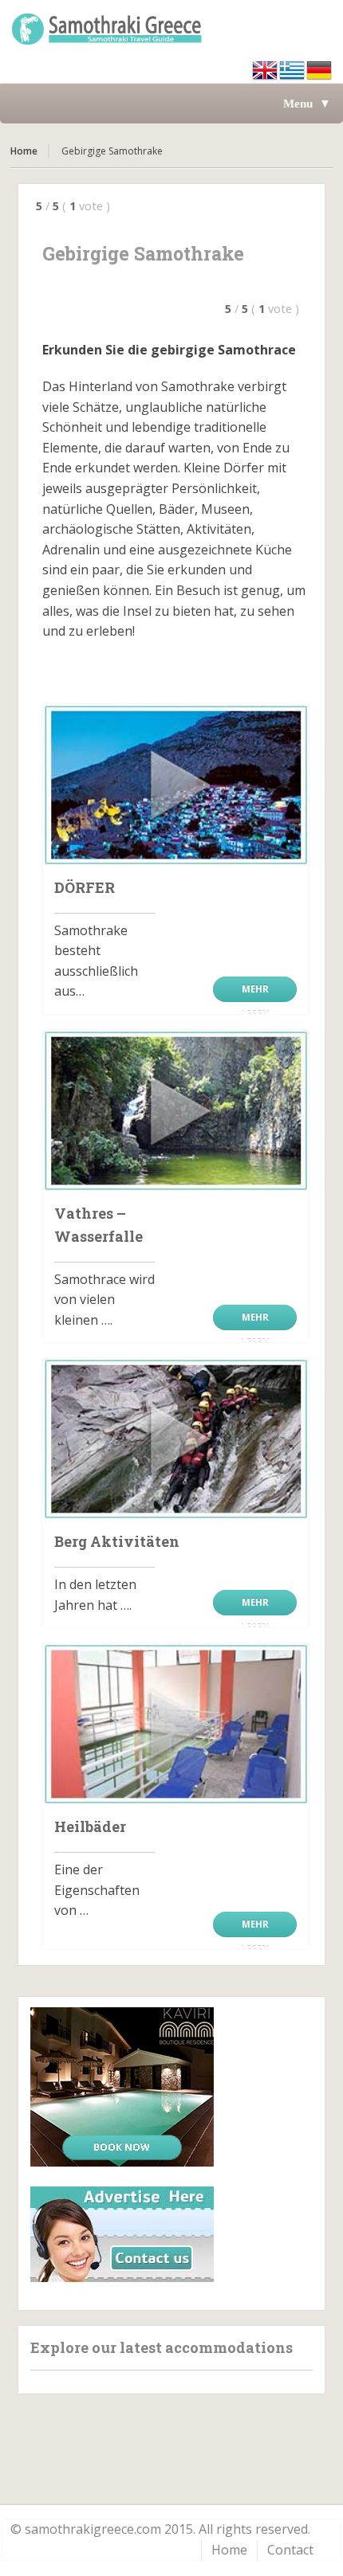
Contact (290, 2550)
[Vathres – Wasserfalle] (175, 1111)
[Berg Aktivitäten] (175, 1439)
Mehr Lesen (255, 992)
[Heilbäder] (175, 1724)
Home (24, 151)
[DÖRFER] (175, 785)
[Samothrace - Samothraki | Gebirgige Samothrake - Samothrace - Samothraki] (171, 28)
